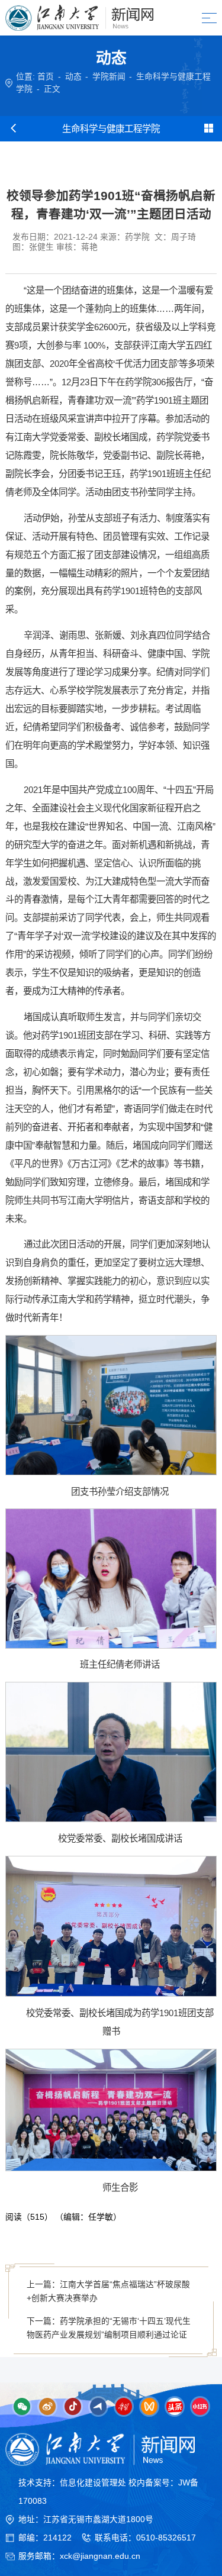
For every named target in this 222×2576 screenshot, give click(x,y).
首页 (46, 77)
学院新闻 (109, 77)
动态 (73, 77)
